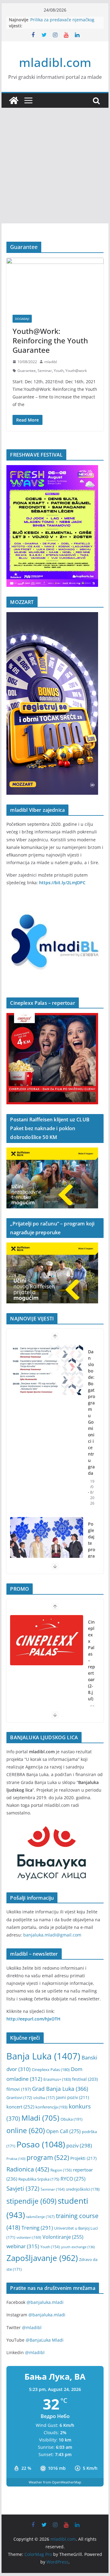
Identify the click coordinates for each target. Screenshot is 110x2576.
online (26, 2131)
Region (61, 2170)
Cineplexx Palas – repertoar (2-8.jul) (92, 1660)
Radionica (28, 2169)
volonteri (29, 2237)
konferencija (51, 2107)
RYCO (73, 2179)
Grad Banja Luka (60, 2089)
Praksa (16, 2159)
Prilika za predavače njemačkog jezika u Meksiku (62, 23)
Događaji (22, 319)
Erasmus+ (57, 2079)
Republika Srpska (39, 2179)
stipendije (31, 2201)
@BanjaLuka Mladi (45, 2340)
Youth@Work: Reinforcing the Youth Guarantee (50, 340)
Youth (59, 371)
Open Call (63, 2131)
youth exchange (78, 2247)
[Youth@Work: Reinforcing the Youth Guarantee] (55, 283)
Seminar (45, 371)
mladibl (51, 362)
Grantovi (19, 2098)
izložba (44, 2098)
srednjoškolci (83, 2189)
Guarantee (27, 371)
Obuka (71, 2119)
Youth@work (76, 371)
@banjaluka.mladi (45, 2302)
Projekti (83, 2158)
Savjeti (23, 2188)
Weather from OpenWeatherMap (55, 2482)
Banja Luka (43, 2056)
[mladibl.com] (14, 100)
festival (85, 2079)
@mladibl (32, 2327)
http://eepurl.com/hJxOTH (33, 2019)
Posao (41, 2144)
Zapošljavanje (42, 2258)
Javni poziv (73, 2097)
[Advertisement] (55, 166)
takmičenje (40, 2217)
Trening (37, 2228)
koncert (20, 2107)
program (48, 2157)
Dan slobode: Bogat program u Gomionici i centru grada (92, 1412)
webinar (23, 2246)
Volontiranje (63, 2237)
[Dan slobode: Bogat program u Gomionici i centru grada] (46, 1370)
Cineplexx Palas (51, 2070)
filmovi (19, 2089)
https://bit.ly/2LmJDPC (62, 883)
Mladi (40, 2118)
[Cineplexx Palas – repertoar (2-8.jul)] (46, 1640)
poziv (79, 2145)
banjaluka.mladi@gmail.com (52, 1935)
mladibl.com (55, 62)
